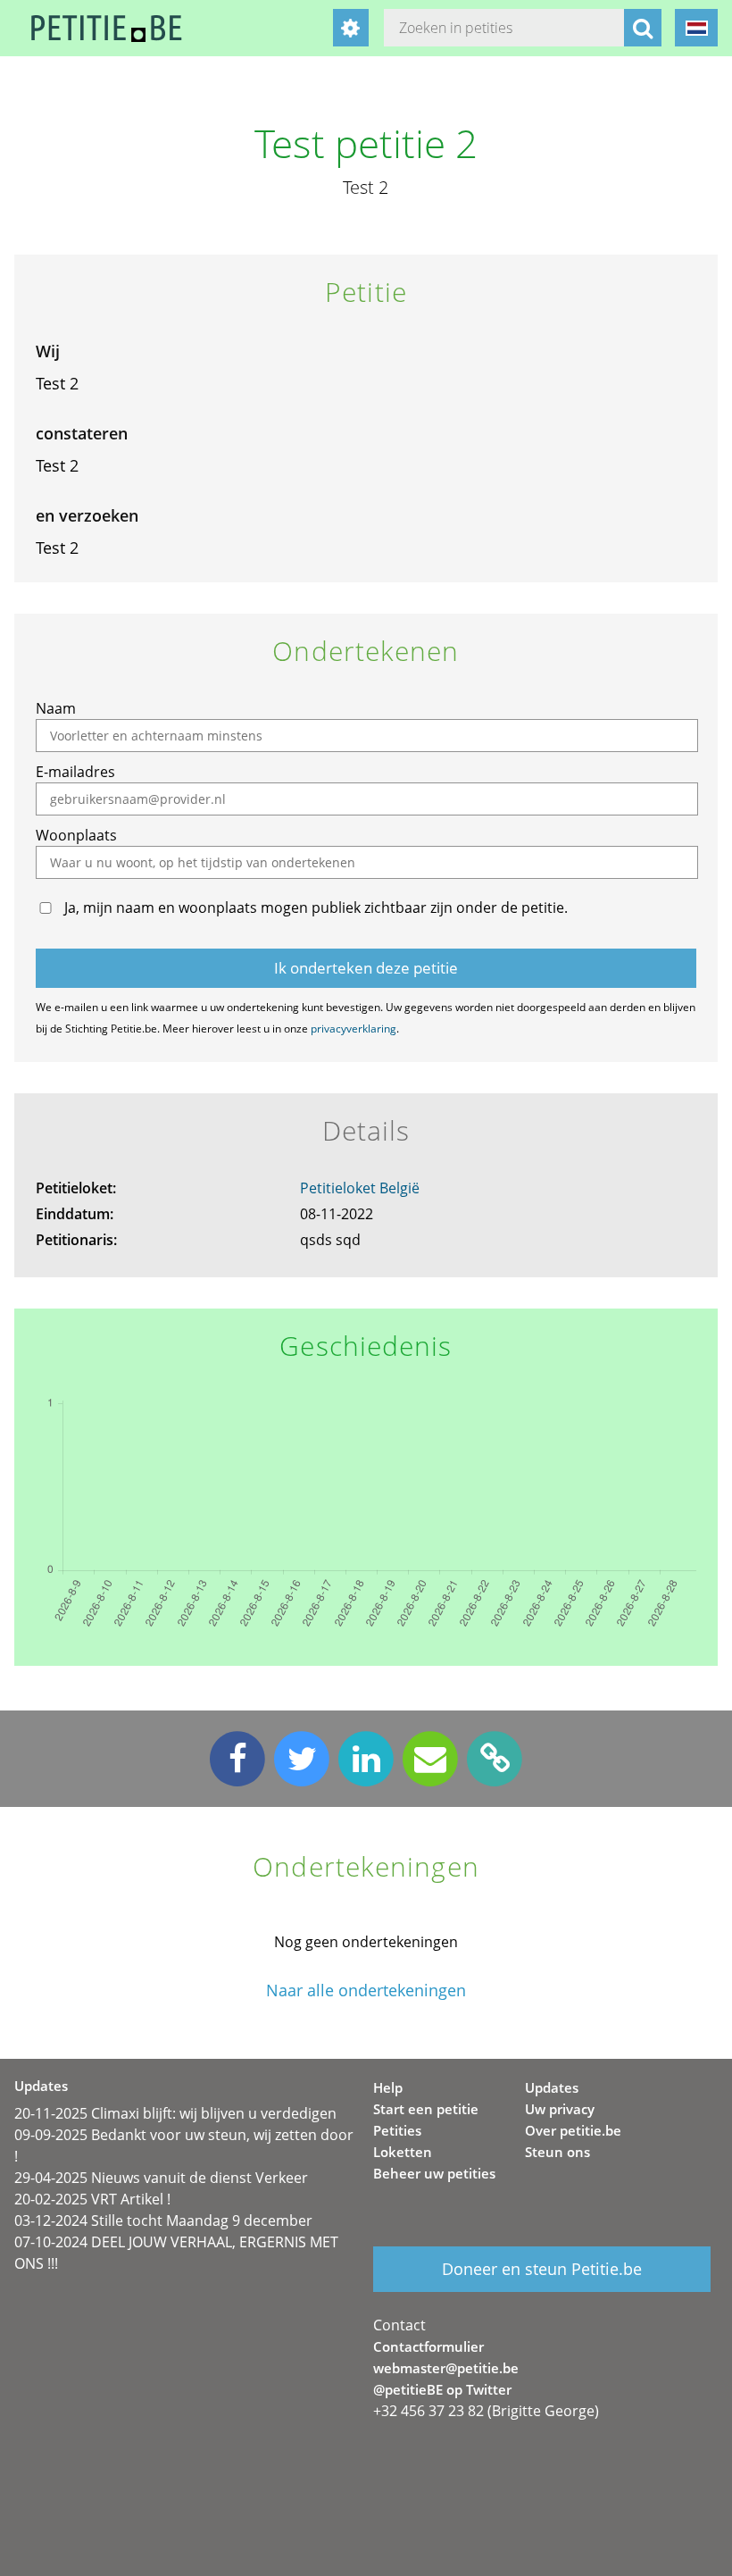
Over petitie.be (573, 2130)
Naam (56, 708)
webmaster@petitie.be (446, 2368)
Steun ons (557, 2152)
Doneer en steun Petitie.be (542, 2269)
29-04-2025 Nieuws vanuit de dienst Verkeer (161, 2178)
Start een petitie (426, 2109)
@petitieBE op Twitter (442, 2389)
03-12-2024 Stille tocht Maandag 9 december (163, 2221)
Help (388, 2087)
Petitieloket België (360, 1188)
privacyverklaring (354, 1029)
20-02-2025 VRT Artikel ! (92, 2199)
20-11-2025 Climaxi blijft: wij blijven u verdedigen (175, 2113)
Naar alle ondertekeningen (366, 1991)
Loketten (403, 2152)
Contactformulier (428, 2346)
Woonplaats (76, 835)
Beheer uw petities (434, 2173)
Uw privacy (560, 2109)
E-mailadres (75, 772)
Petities (397, 2130)
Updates (552, 2087)
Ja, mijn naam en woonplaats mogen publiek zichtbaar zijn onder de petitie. (316, 907)
